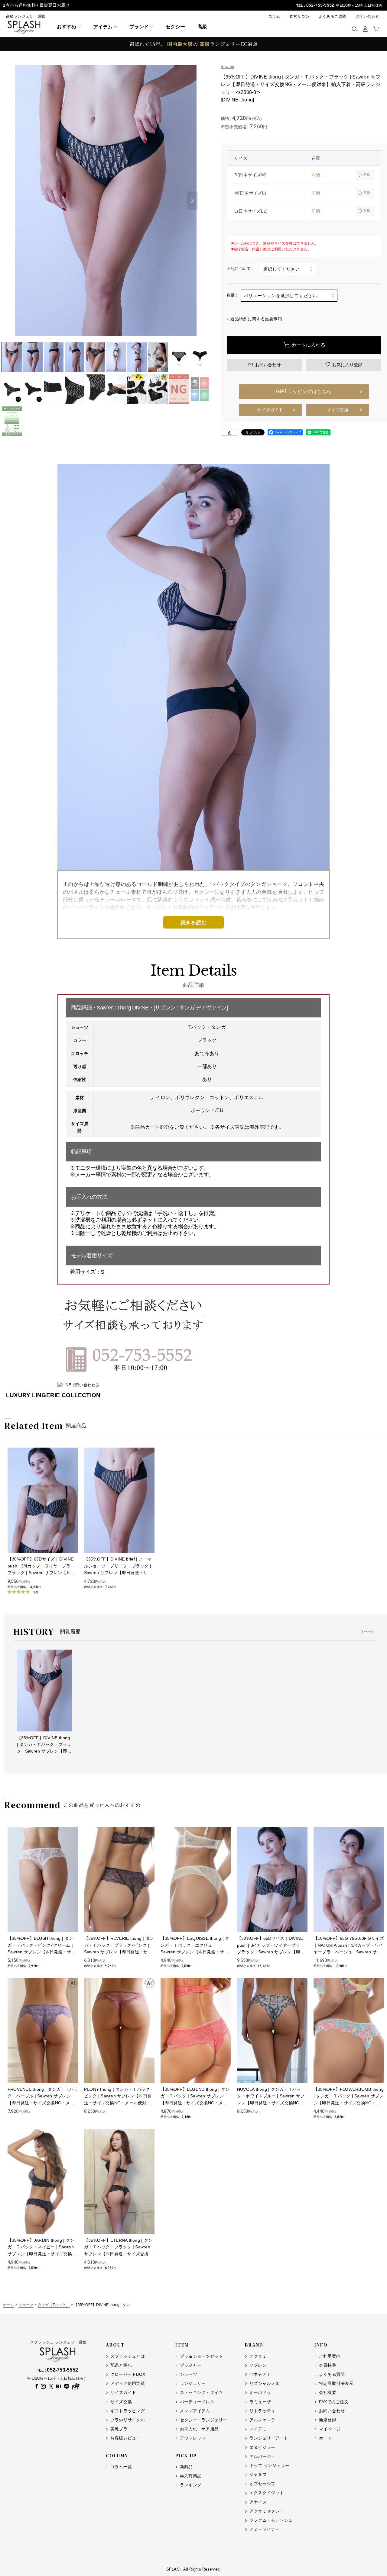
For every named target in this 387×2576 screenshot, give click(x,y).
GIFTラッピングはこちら (304, 391)
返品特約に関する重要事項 (256, 319)
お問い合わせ (367, 16)
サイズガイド (270, 410)
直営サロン (299, 16)
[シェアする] (229, 432)
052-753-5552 (320, 5)
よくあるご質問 (332, 16)
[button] (354, 29)
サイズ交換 (338, 410)
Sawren (227, 67)
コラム (274, 16)
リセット (367, 1632)
